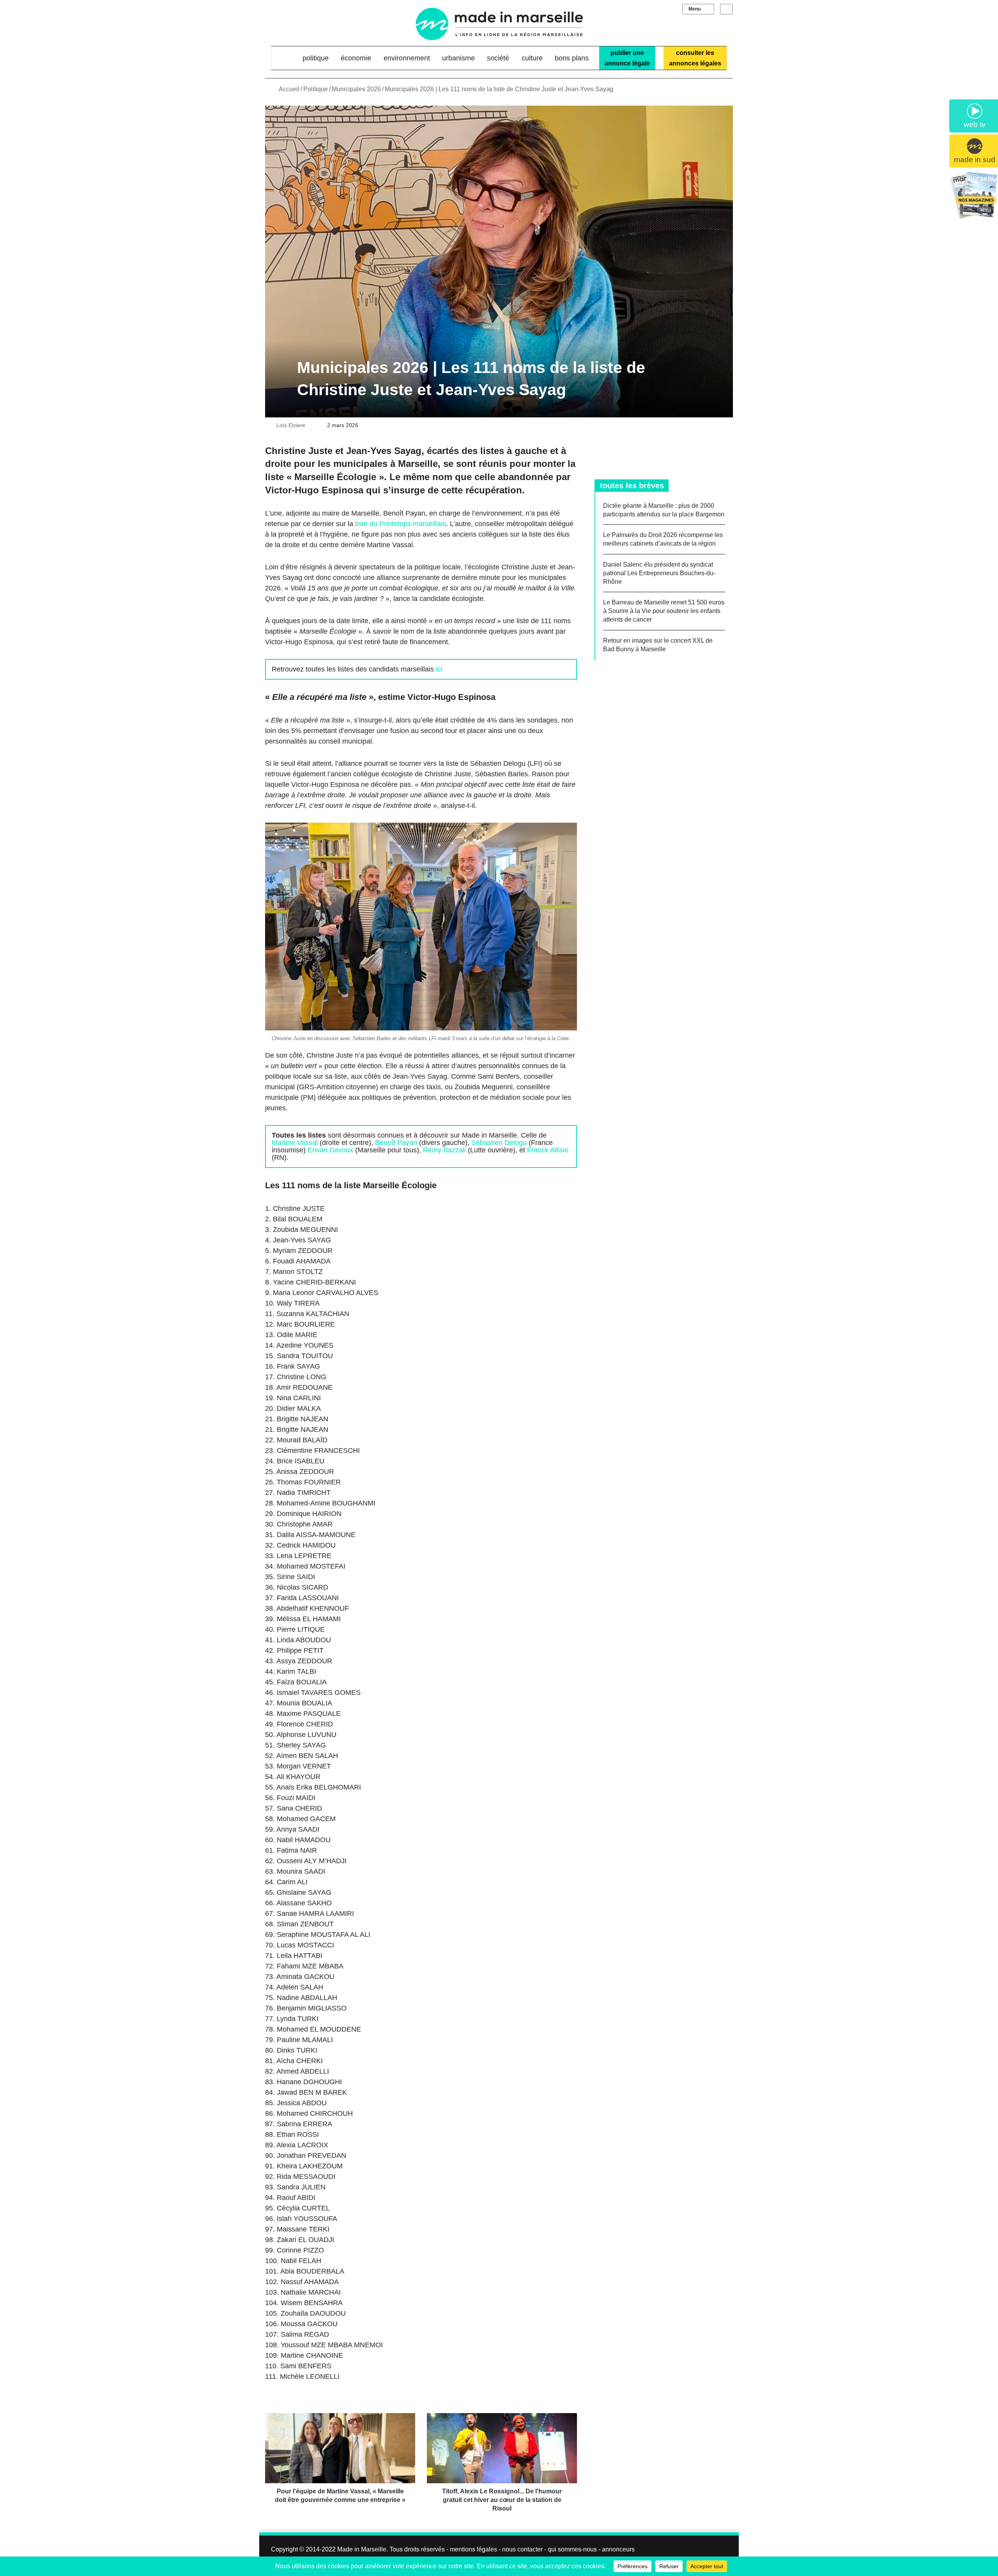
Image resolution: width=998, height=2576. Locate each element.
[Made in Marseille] (499, 24)
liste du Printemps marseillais (401, 524)
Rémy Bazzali (444, 1150)
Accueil (288, 89)
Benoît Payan (396, 1143)
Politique (316, 58)
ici (439, 669)
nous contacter (522, 2549)
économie (356, 58)
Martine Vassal (295, 1143)
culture (532, 58)
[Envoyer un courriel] (310, 425)
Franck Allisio (548, 1150)
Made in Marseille (362, 2549)
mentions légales (473, 2549)
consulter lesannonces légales (695, 58)
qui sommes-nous (572, 2549)
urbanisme (458, 58)
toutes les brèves (632, 486)
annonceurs (618, 2549)
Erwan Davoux (330, 1150)
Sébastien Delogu (499, 1143)
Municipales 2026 (356, 89)
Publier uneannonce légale (627, 58)
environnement (407, 58)
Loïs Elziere (291, 425)
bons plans (572, 58)
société (498, 58)
